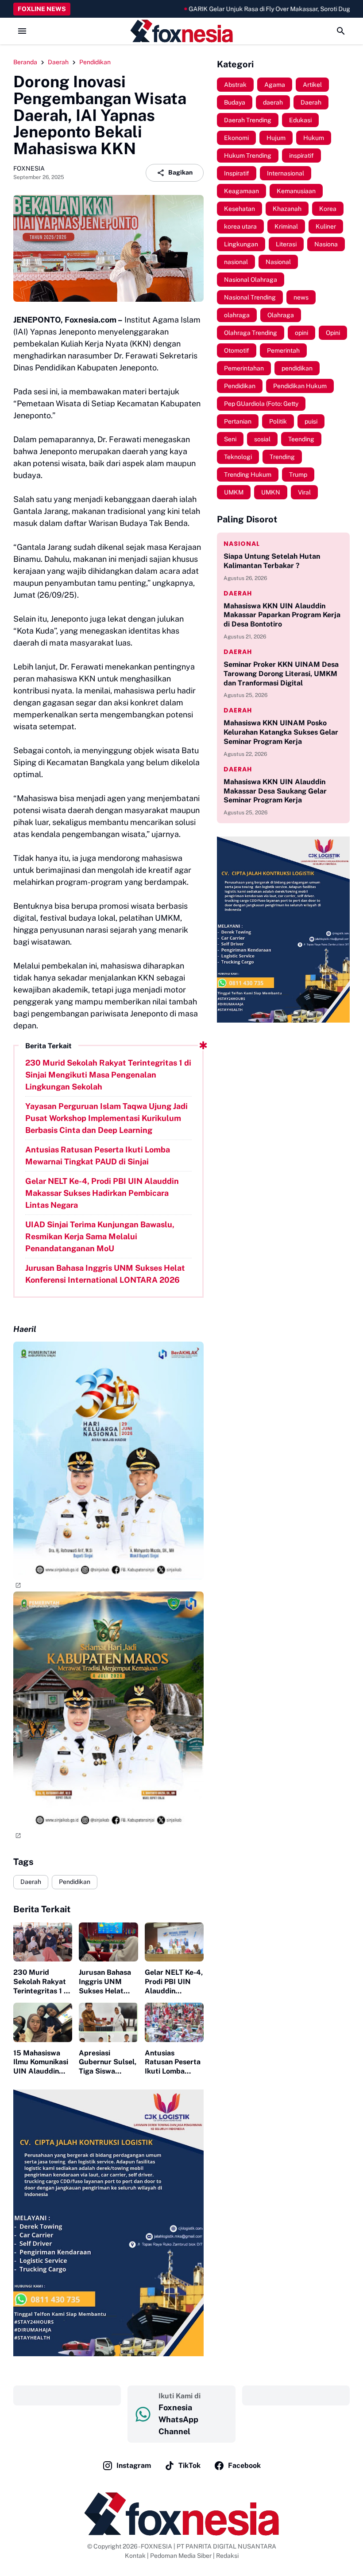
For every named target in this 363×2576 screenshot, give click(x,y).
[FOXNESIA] (181, 31)
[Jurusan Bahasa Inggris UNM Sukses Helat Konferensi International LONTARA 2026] (108, 1942)
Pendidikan (75, 1882)
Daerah (31, 1882)
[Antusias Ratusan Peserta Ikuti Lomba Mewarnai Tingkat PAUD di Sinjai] (174, 2022)
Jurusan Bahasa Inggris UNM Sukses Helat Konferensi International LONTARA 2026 (105, 1274)
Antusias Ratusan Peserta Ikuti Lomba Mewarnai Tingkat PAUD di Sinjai (98, 1156)
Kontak (135, 2556)
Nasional (242, 544)
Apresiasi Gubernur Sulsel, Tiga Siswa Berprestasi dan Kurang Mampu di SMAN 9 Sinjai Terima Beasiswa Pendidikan (108, 2062)
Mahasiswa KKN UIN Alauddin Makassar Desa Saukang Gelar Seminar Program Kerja (275, 791)
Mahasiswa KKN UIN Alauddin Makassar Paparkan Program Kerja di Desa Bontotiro (282, 615)
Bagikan (180, 172)
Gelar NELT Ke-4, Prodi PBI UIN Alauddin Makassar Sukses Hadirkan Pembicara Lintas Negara (102, 1193)
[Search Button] (341, 31)
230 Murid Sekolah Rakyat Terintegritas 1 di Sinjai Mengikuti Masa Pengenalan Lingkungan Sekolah (108, 1075)
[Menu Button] (22, 31)
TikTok (189, 2465)
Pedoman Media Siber (181, 2556)
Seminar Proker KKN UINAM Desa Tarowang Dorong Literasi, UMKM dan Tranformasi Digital (281, 674)
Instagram (134, 2465)
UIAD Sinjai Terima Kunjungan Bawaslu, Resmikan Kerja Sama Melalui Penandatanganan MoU (100, 1236)
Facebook (244, 2465)
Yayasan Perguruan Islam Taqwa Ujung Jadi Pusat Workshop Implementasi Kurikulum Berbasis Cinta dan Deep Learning (106, 1118)
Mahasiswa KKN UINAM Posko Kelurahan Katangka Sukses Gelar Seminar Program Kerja (281, 732)
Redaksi (227, 2556)
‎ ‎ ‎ (67, 2395)
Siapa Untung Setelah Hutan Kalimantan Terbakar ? (272, 561)
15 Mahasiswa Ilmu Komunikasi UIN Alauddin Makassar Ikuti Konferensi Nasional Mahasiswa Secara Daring (41, 2062)
